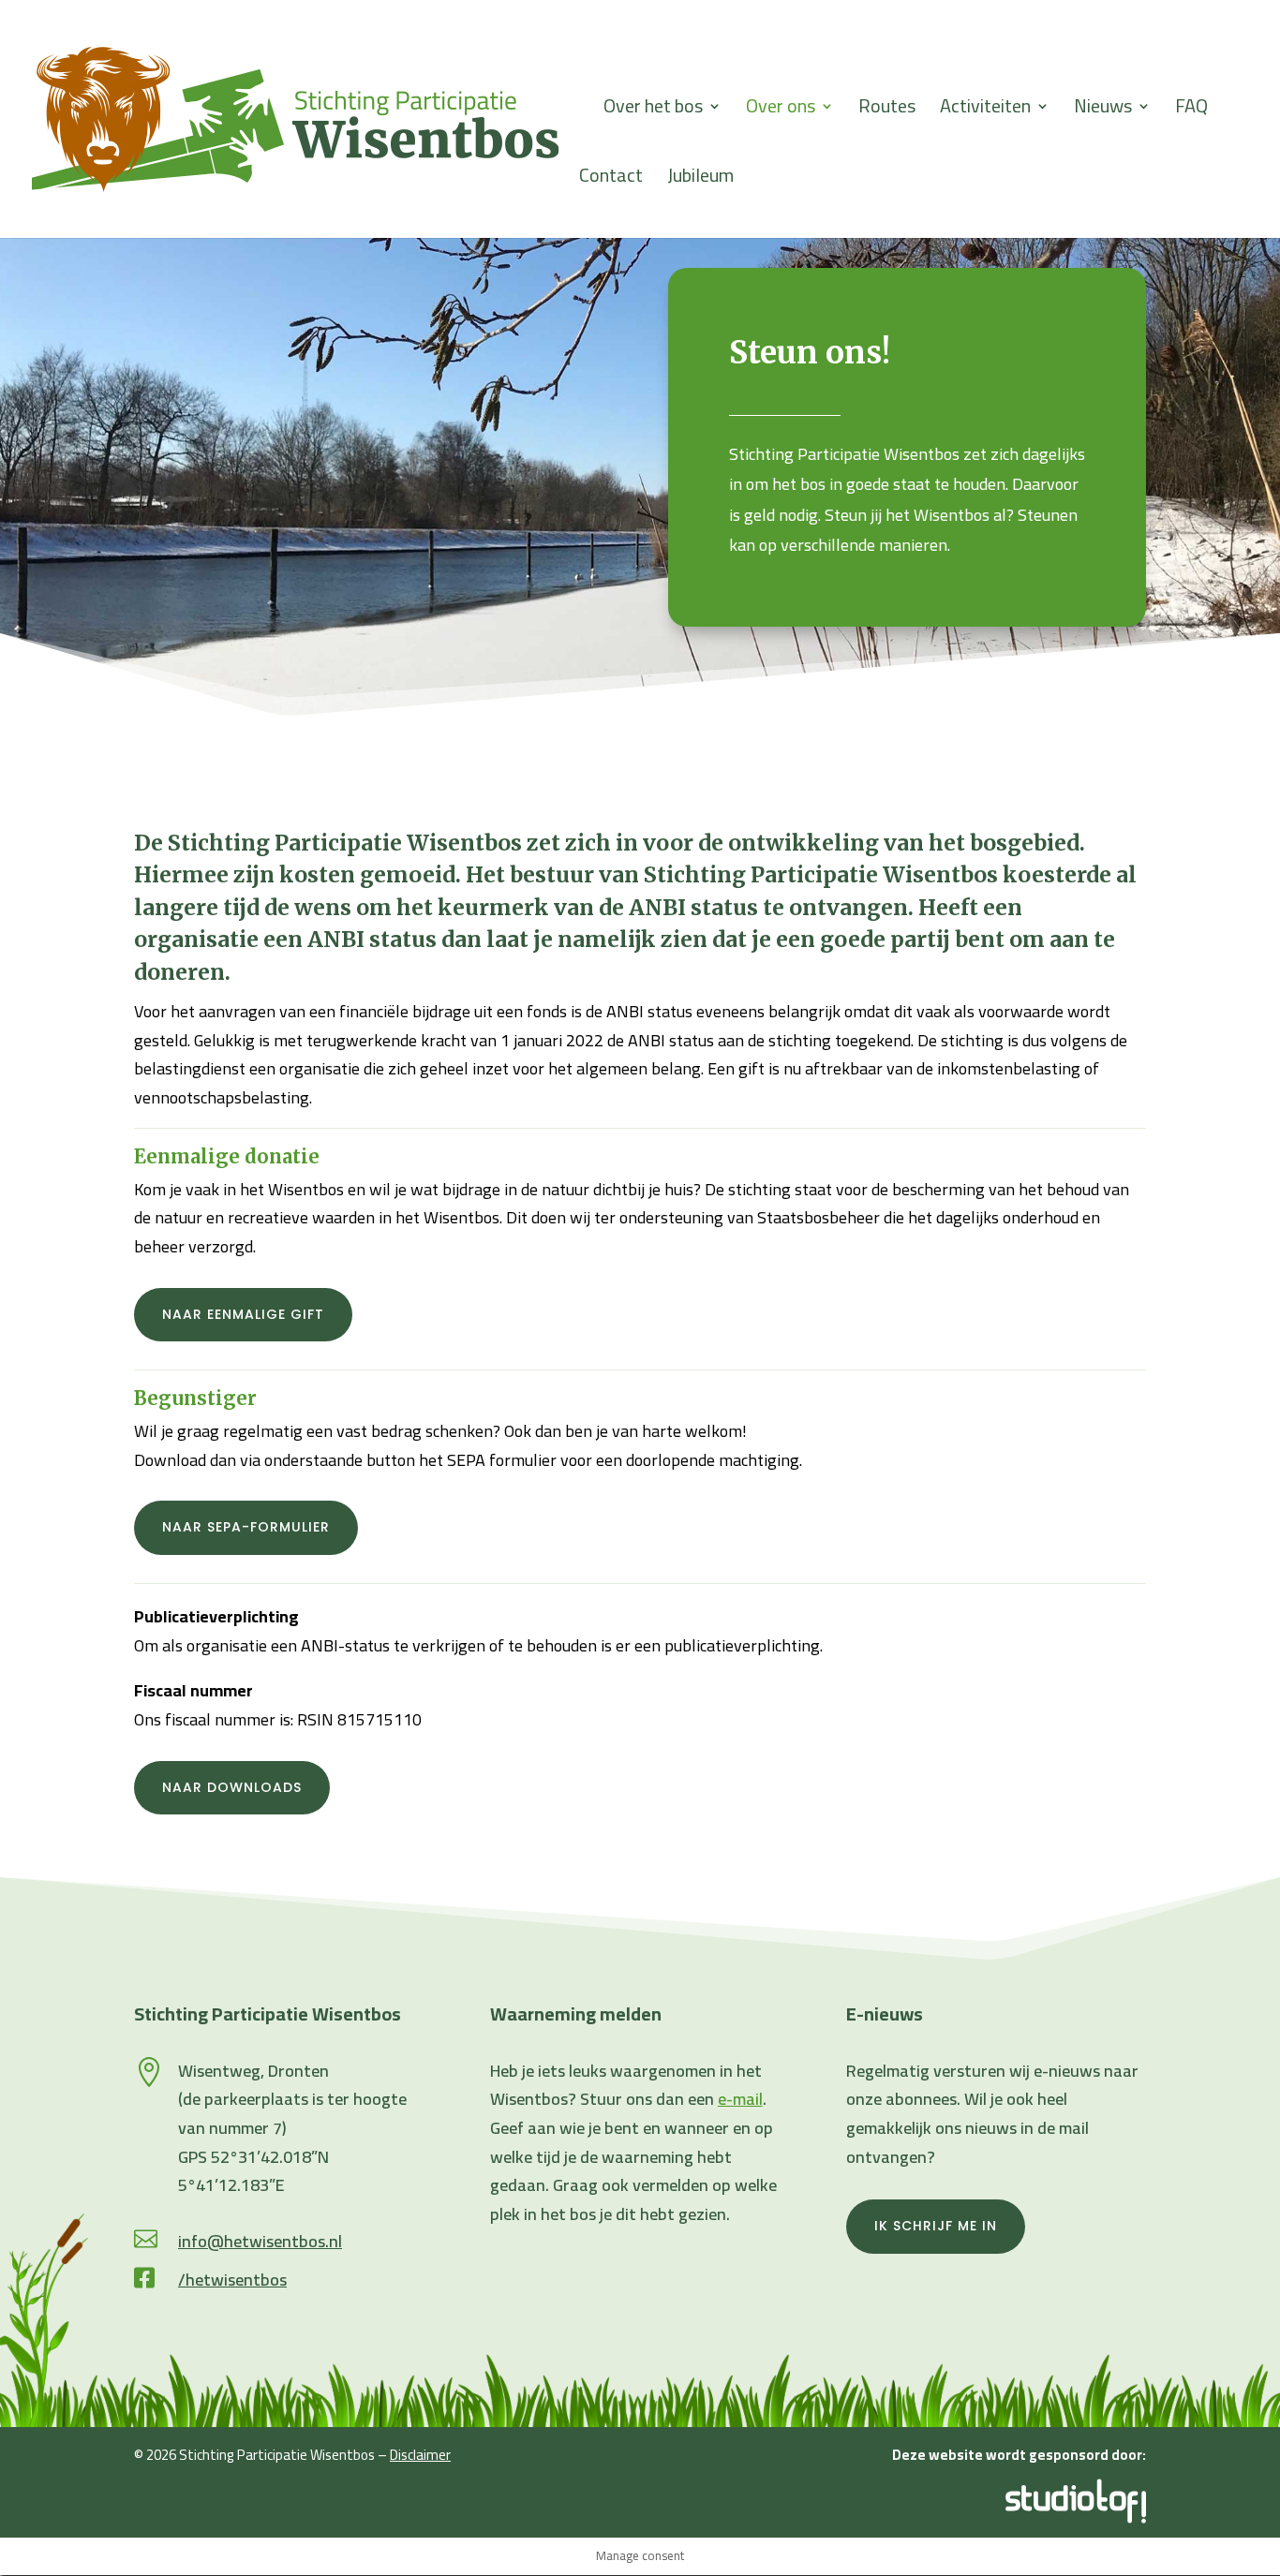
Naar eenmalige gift (243, 1314)
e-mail (740, 2099)
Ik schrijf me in (936, 2226)
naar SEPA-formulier (246, 1527)
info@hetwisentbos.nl (260, 2241)
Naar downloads (232, 1787)
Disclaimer (420, 2455)
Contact (611, 180)
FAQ (1191, 111)
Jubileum (700, 180)
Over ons (781, 111)
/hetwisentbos (232, 2280)
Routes (887, 111)
